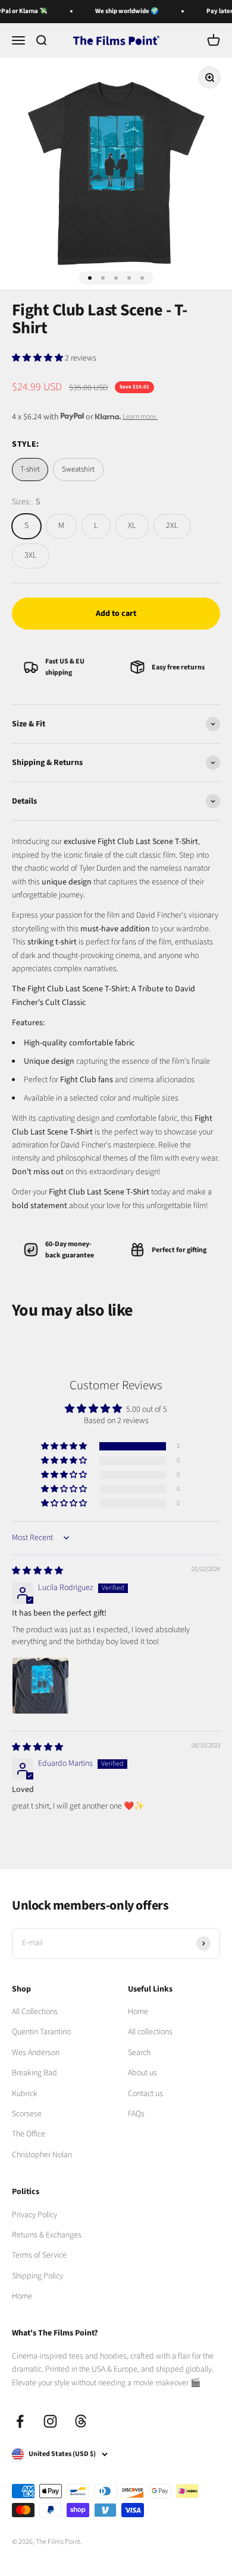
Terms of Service (39, 2255)
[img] (37, 1571)
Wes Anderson (36, 2053)
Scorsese (27, 2114)
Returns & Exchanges (47, 2235)
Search (139, 2053)
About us (142, 2073)
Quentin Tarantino (41, 2032)
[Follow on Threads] (81, 2421)
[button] (38, 358)
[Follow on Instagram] (50, 2421)
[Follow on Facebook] (20, 2421)
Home (138, 2012)
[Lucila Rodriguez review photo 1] (40, 1686)
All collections (150, 2032)
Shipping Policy (37, 2276)
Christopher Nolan (42, 2155)
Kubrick (25, 2094)
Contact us (145, 2094)
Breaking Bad (35, 2073)
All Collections (35, 2012)
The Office (29, 2134)
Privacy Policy (35, 2215)
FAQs (136, 2114)
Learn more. (140, 417)
